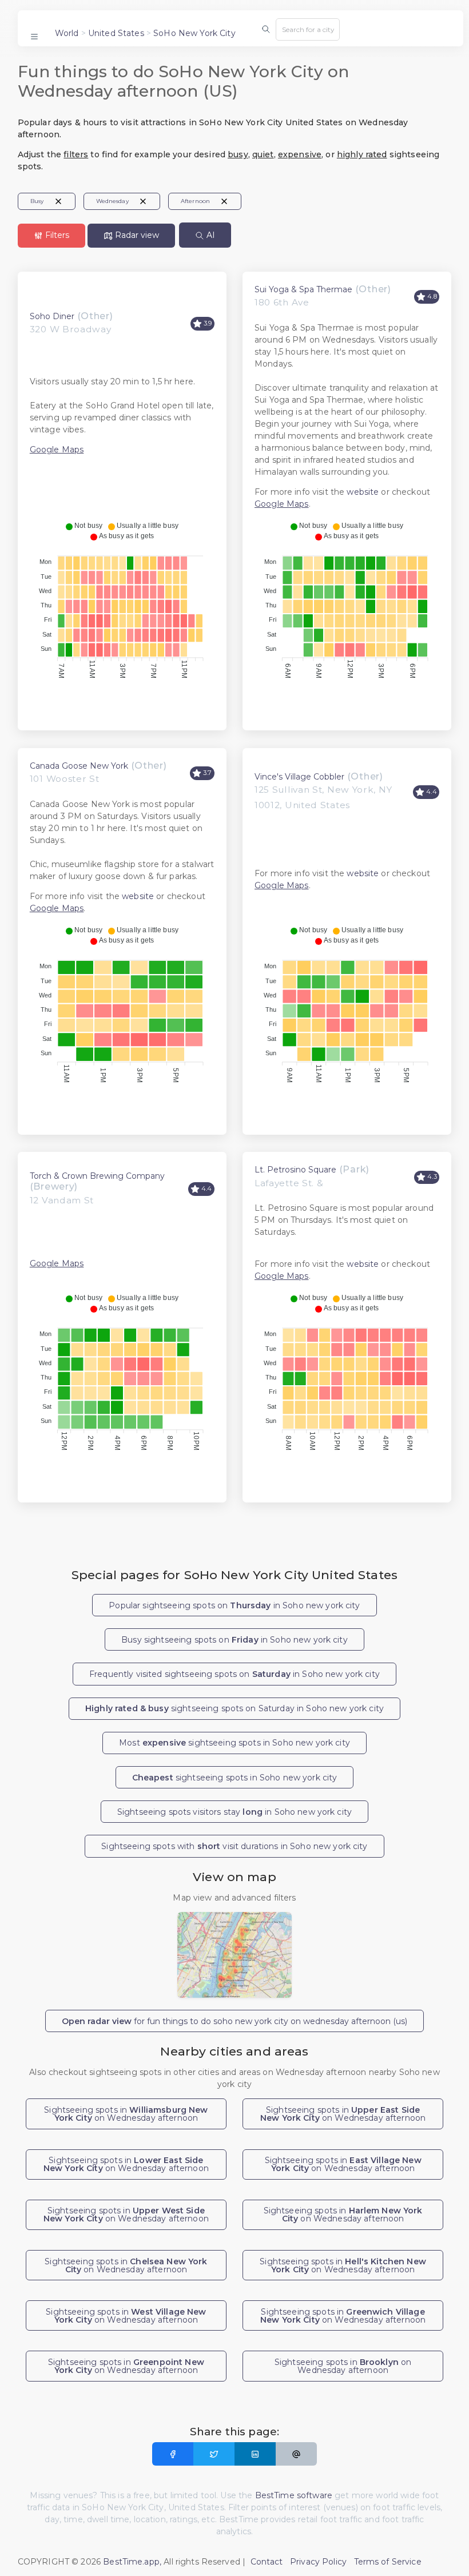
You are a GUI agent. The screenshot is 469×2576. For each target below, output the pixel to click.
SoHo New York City (194, 33)
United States (116, 33)
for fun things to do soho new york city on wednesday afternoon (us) (234, 2021)
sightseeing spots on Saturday (234, 1708)
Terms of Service (388, 2562)
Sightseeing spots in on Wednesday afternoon (126, 2114)
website (363, 492)
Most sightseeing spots (234, 1743)
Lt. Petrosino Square (295, 1170)
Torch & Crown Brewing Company (97, 1176)
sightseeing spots (235, 1778)
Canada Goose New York (79, 766)
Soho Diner (52, 316)
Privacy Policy (318, 2562)
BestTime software (294, 2495)
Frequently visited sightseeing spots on (234, 1674)
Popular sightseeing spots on (234, 1605)
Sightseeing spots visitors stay (234, 1812)
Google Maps (57, 450)
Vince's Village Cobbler (299, 777)
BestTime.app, (132, 2562)
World (67, 33)
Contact (267, 2562)
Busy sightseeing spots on (234, 1640)
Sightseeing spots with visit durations (234, 1846)
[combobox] (308, 29)
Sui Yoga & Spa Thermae (303, 289)
